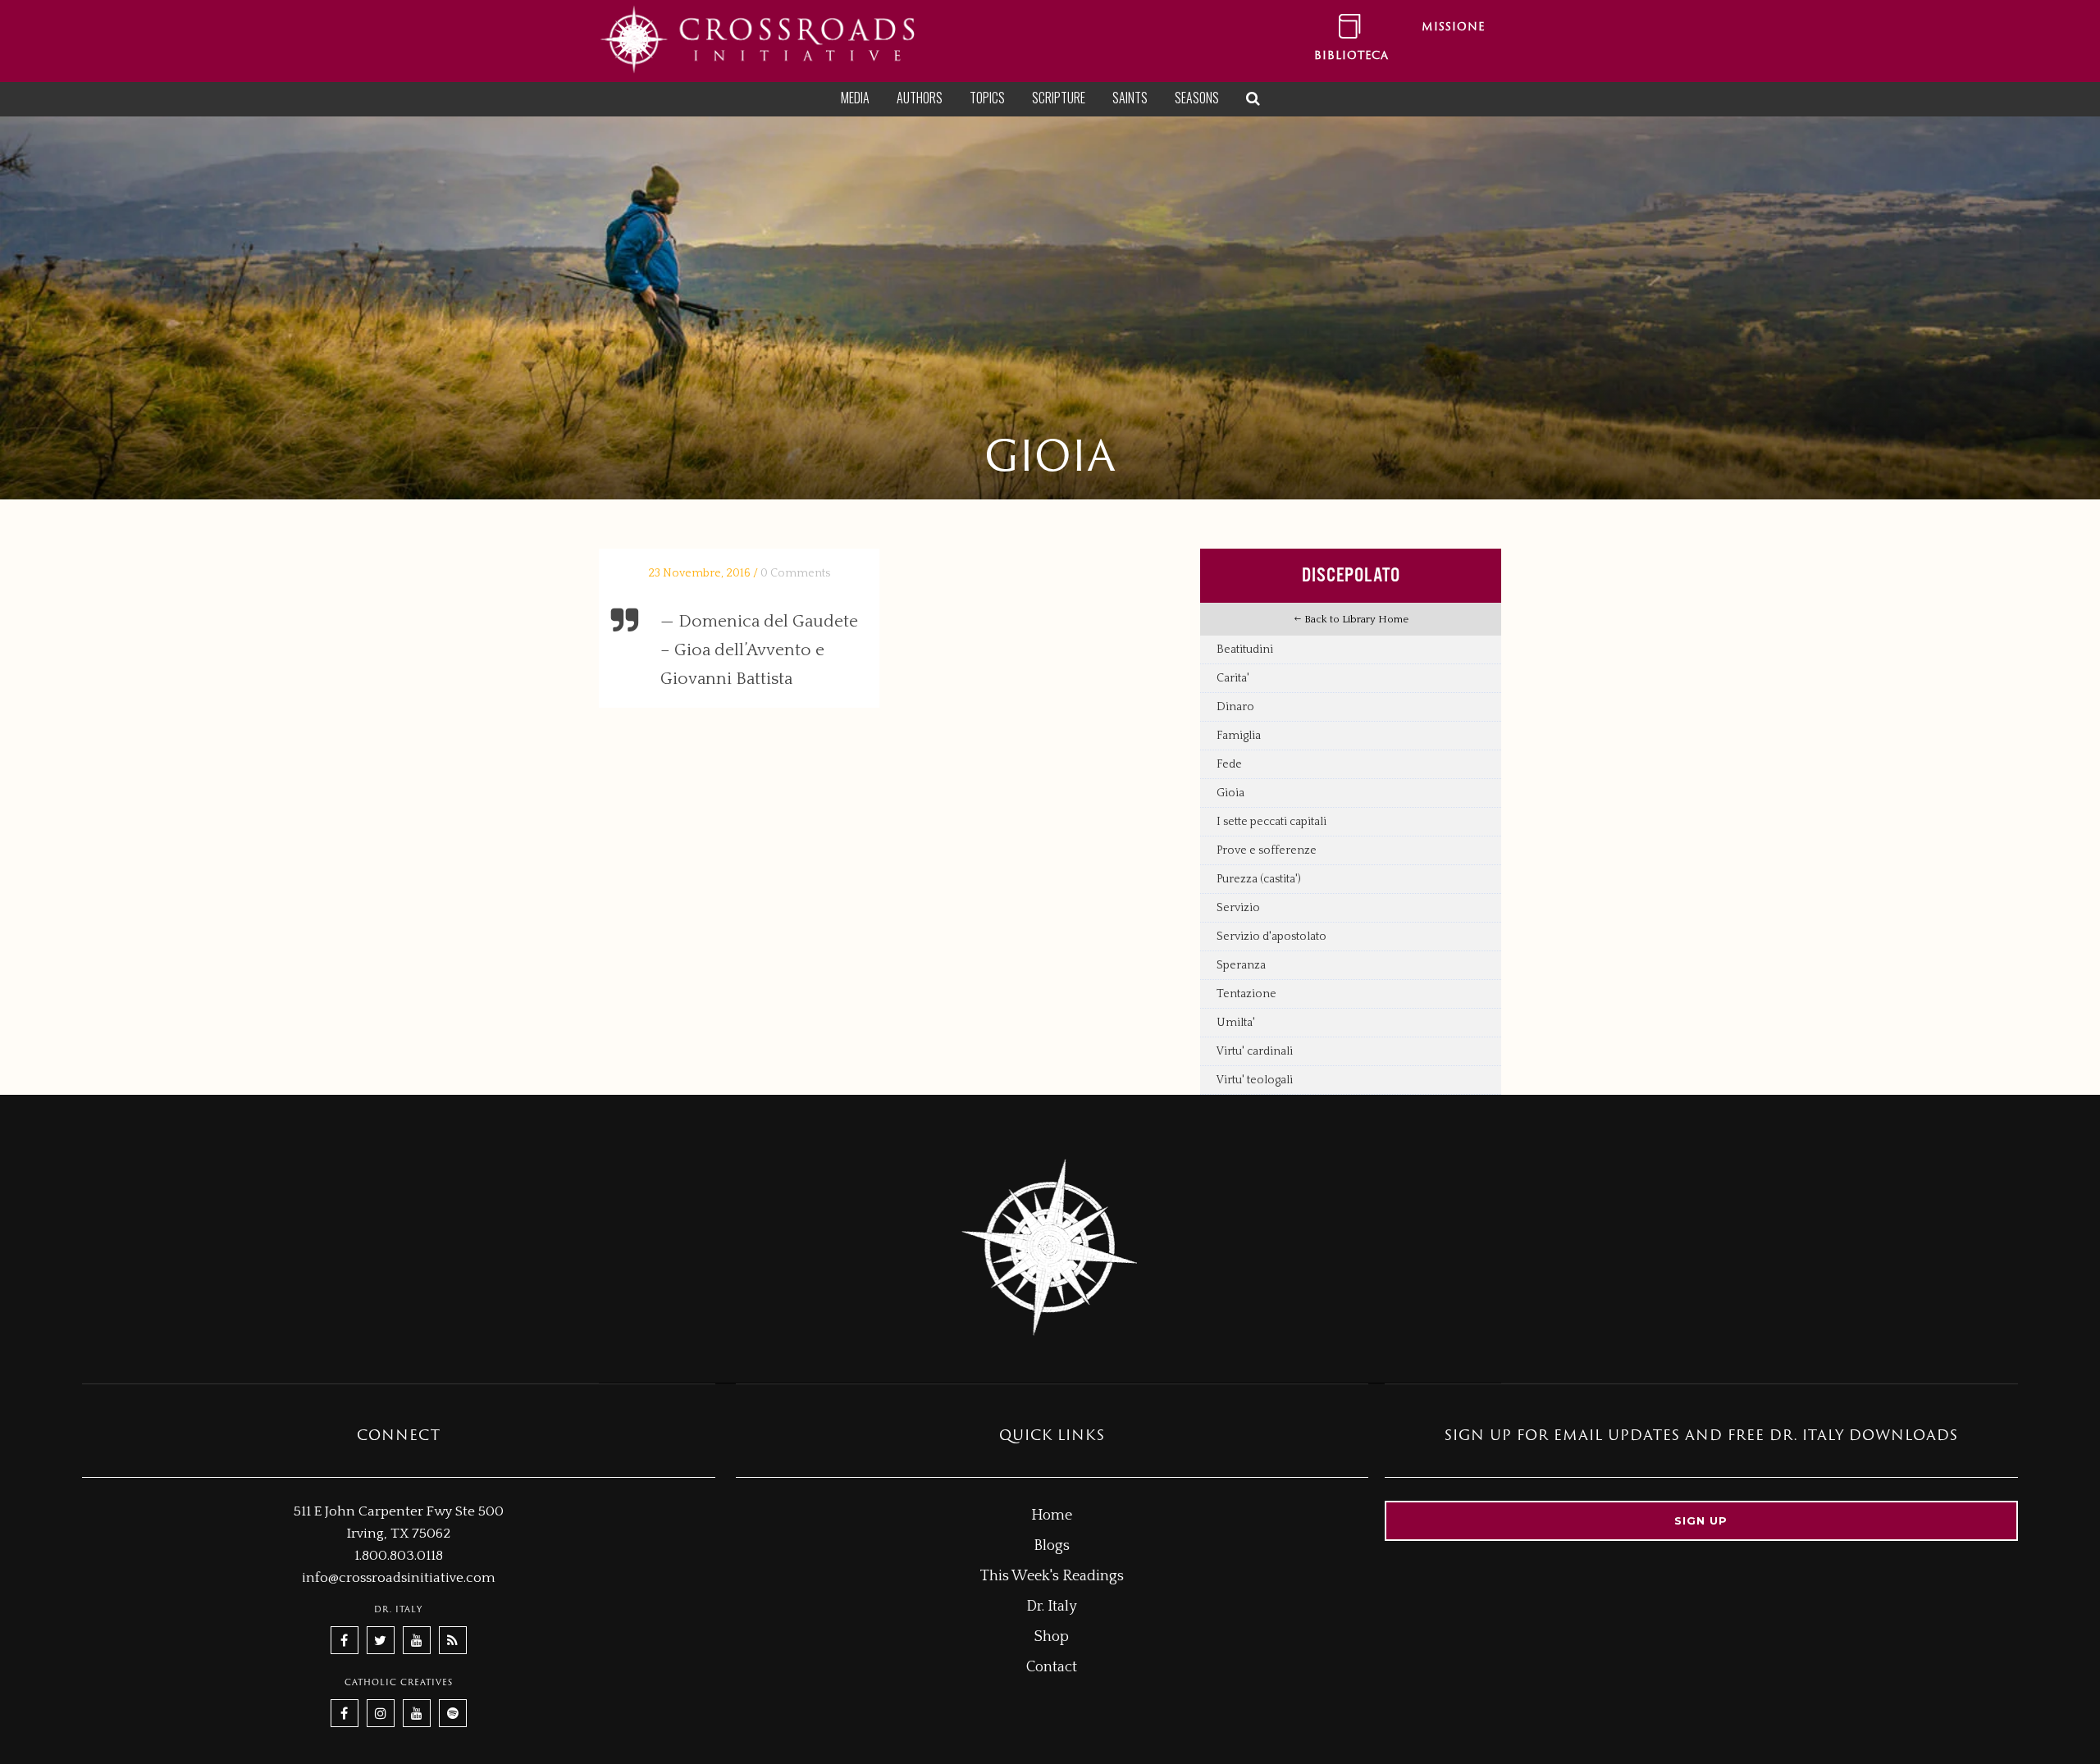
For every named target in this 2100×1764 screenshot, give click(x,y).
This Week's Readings (1052, 1576)
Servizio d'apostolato (1271, 937)
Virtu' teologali (1255, 1080)
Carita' (1233, 678)
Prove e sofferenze (1267, 850)
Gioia (1230, 793)
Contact (1052, 1667)
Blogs (1052, 1546)
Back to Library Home (1355, 619)
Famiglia (1239, 736)
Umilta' (1236, 1023)
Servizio (1238, 908)
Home (1052, 1516)
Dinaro (1235, 707)
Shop (1052, 1637)
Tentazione (1246, 994)
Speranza (1241, 965)
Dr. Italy (1052, 1607)
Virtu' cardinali (1255, 1051)
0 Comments (795, 573)
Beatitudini (1245, 650)
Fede (1229, 764)
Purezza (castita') (1259, 879)
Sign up (1701, 1520)
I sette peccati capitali (1271, 822)
